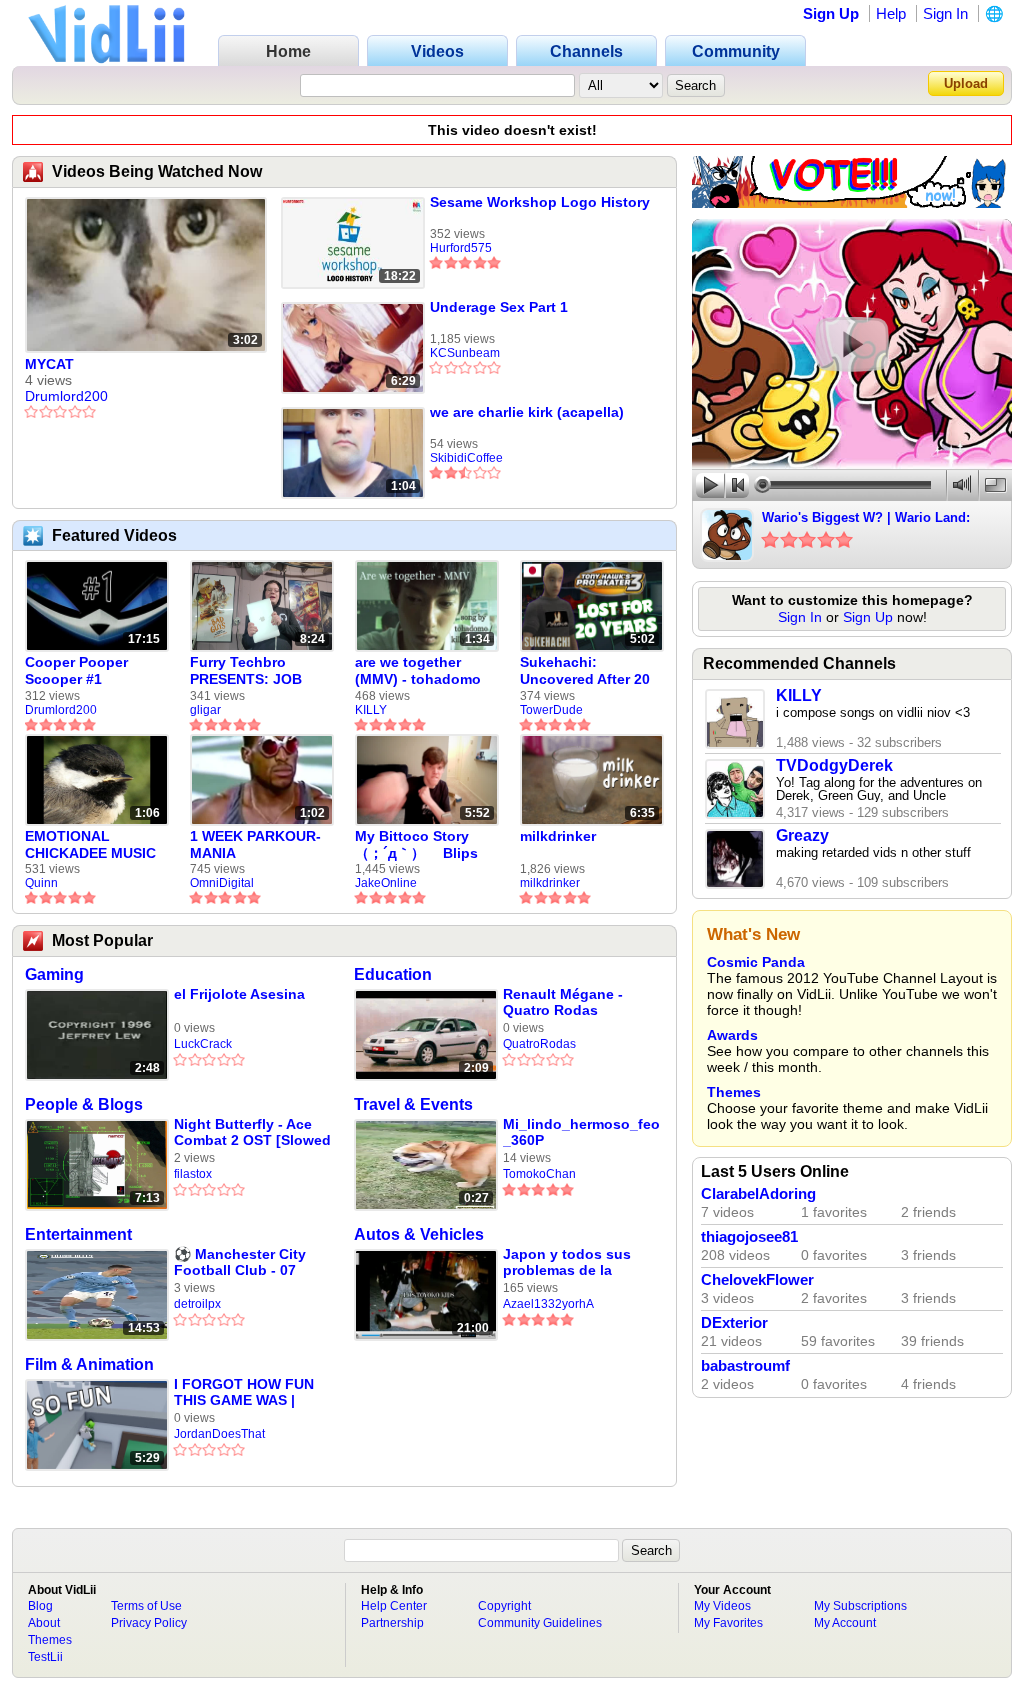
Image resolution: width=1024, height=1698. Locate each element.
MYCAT (49, 364)
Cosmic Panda (756, 962)
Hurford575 (461, 248)
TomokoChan (539, 1174)
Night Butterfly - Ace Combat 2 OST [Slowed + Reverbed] (252, 1132)
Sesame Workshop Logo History (540, 202)
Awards (732, 1035)
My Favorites (728, 1623)
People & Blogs (84, 1104)
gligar (205, 710)
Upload (966, 83)
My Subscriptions (860, 1606)
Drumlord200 (66, 396)
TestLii (45, 1657)
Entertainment (78, 1234)
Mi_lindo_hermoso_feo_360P (581, 1132)
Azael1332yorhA (548, 1304)
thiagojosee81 (749, 1237)
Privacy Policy (149, 1623)
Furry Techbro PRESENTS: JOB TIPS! (246, 671)
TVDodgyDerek (834, 765)
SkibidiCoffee (466, 458)
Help (891, 13)
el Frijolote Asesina (239, 994)
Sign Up (831, 13)
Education (393, 974)
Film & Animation (89, 1364)
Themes (734, 1092)
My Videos (722, 1606)
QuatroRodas (539, 1044)
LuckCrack (203, 1044)
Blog (40, 1606)
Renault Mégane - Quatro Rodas (563, 1002)
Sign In (945, 13)
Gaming (54, 974)
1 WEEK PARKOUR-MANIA (255, 844)
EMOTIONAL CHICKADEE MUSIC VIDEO (90, 845)
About (44, 1623)
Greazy (802, 835)
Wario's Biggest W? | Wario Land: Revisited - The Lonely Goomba (866, 519)
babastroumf (745, 1366)
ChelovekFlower (757, 1280)
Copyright (504, 1606)
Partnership (392, 1623)
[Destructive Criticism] (852, 203)
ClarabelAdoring (758, 1194)
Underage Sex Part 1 (499, 307)
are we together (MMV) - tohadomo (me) (418, 671)
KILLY (371, 710)
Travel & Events (413, 1104)
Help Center (394, 1606)
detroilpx (197, 1304)
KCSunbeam (465, 353)
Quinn (41, 883)
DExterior (734, 1323)
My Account (845, 1623)
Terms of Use (146, 1606)
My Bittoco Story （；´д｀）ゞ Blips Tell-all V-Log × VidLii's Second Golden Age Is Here (420, 845)
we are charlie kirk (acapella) (527, 412)
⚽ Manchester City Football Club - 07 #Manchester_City (240, 1262)
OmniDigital (222, 883)
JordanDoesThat (219, 1434)
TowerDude (551, 710)
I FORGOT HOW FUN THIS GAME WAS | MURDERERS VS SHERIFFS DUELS (244, 1392)
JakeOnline (386, 883)
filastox (193, 1174)
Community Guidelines (540, 1623)
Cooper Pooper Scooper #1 (76, 670)
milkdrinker (558, 836)
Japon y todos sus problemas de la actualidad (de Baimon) (567, 1262)
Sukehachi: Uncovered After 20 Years (585, 671)
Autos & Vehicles (419, 1234)
